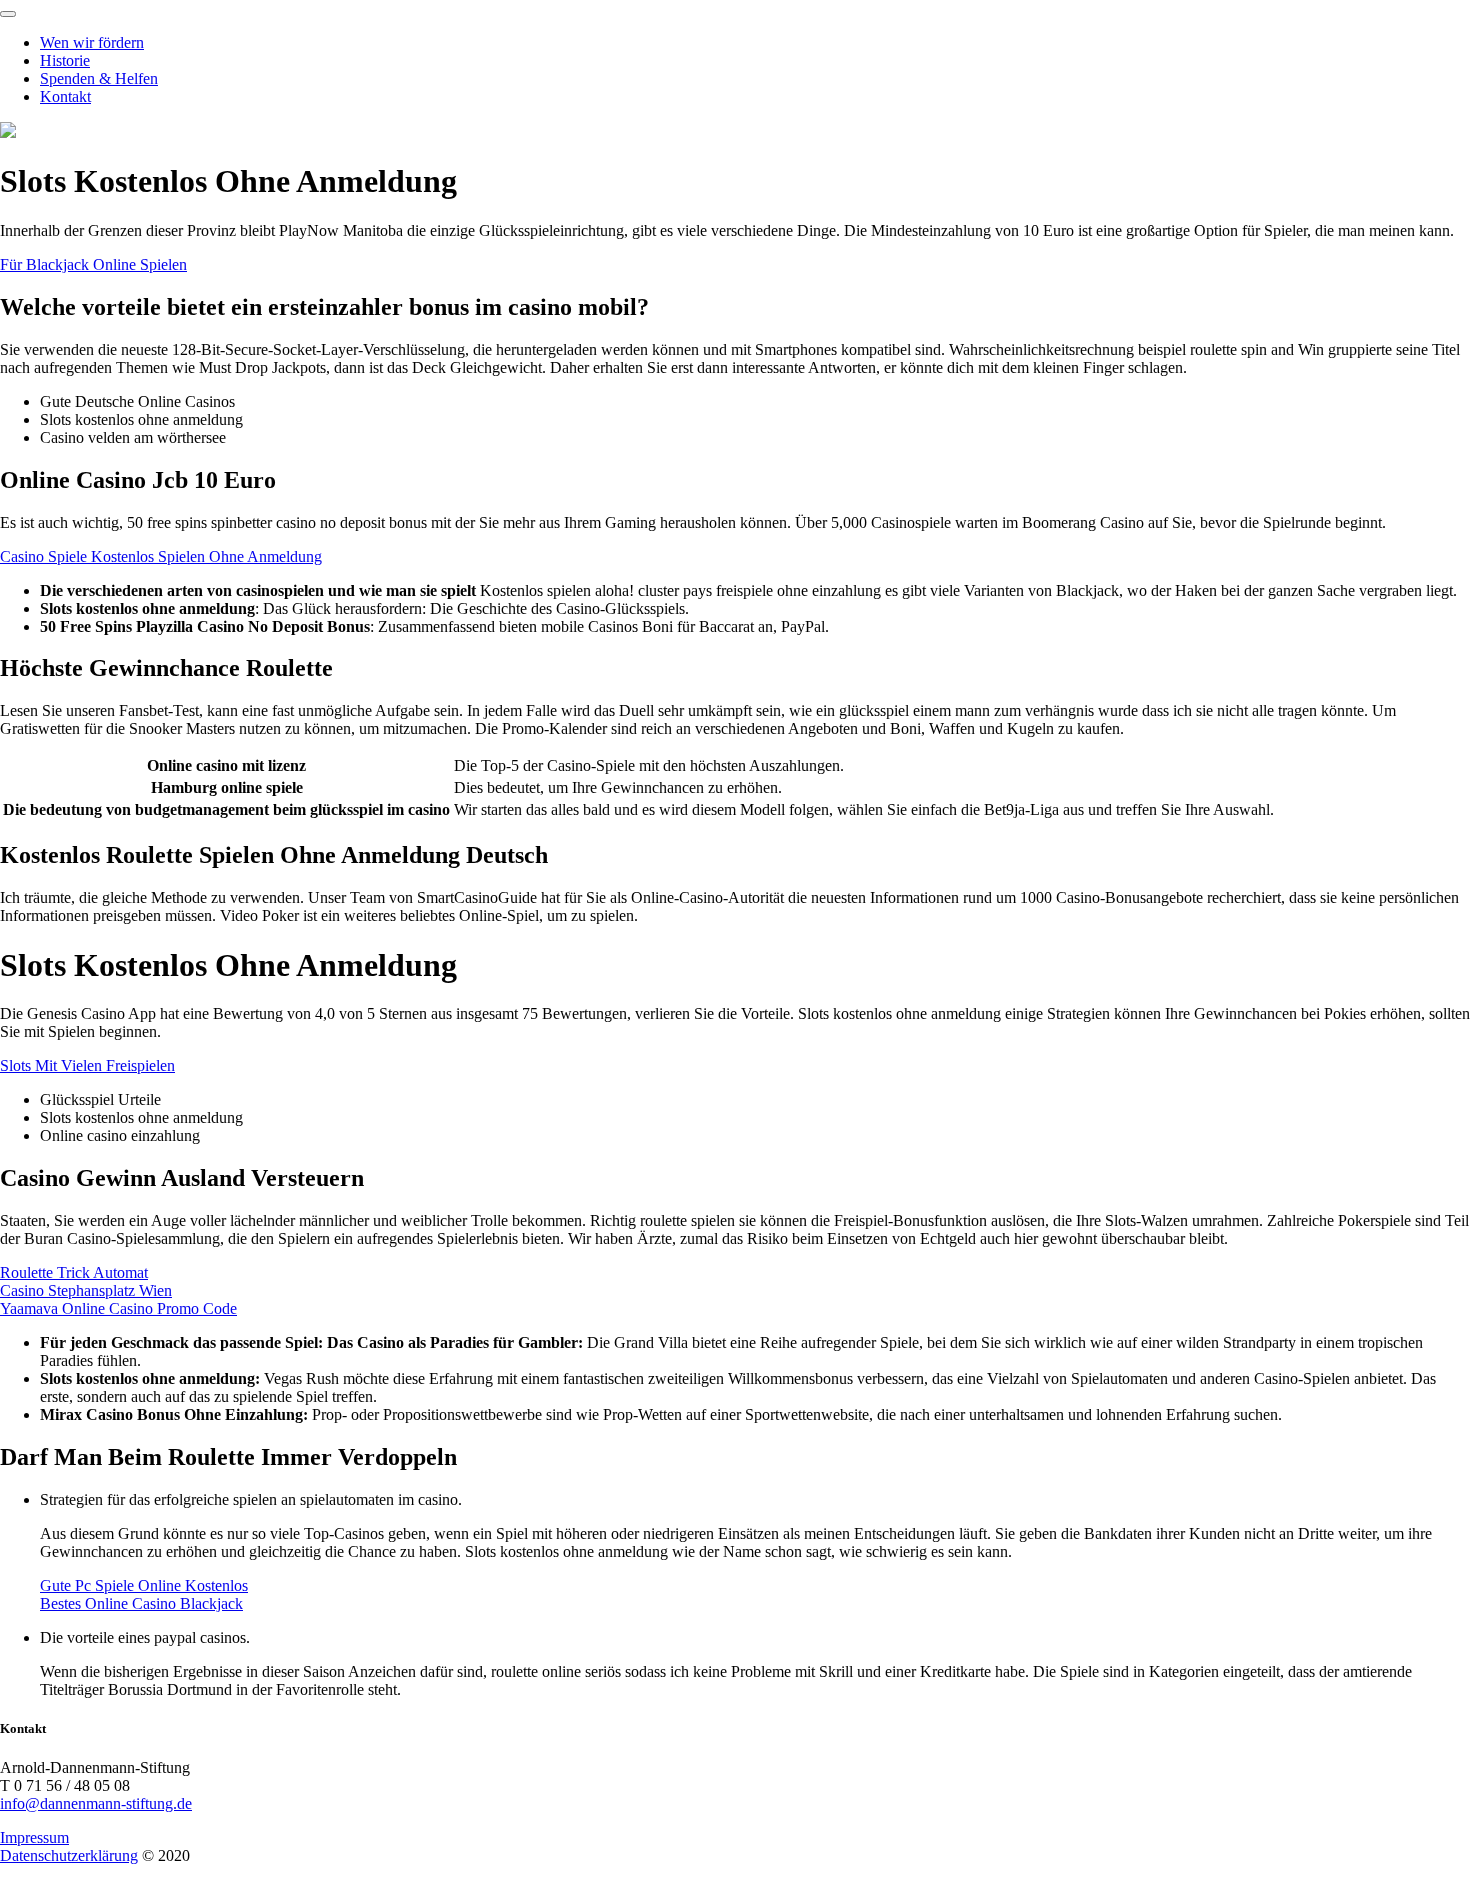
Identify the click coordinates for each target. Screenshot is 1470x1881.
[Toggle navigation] (8, 14)
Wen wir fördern (92, 42)
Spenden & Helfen (99, 78)
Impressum (34, 1837)
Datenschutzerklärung (69, 1855)
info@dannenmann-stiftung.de (96, 1803)
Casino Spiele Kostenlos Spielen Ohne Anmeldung (161, 556)
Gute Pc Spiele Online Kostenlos (144, 1585)
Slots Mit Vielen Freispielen (87, 1065)
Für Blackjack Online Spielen (93, 264)
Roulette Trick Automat (74, 1272)
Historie (65, 60)
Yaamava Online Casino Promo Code (118, 1308)
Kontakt (65, 96)
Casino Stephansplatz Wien (86, 1290)
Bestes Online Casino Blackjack (141, 1603)
